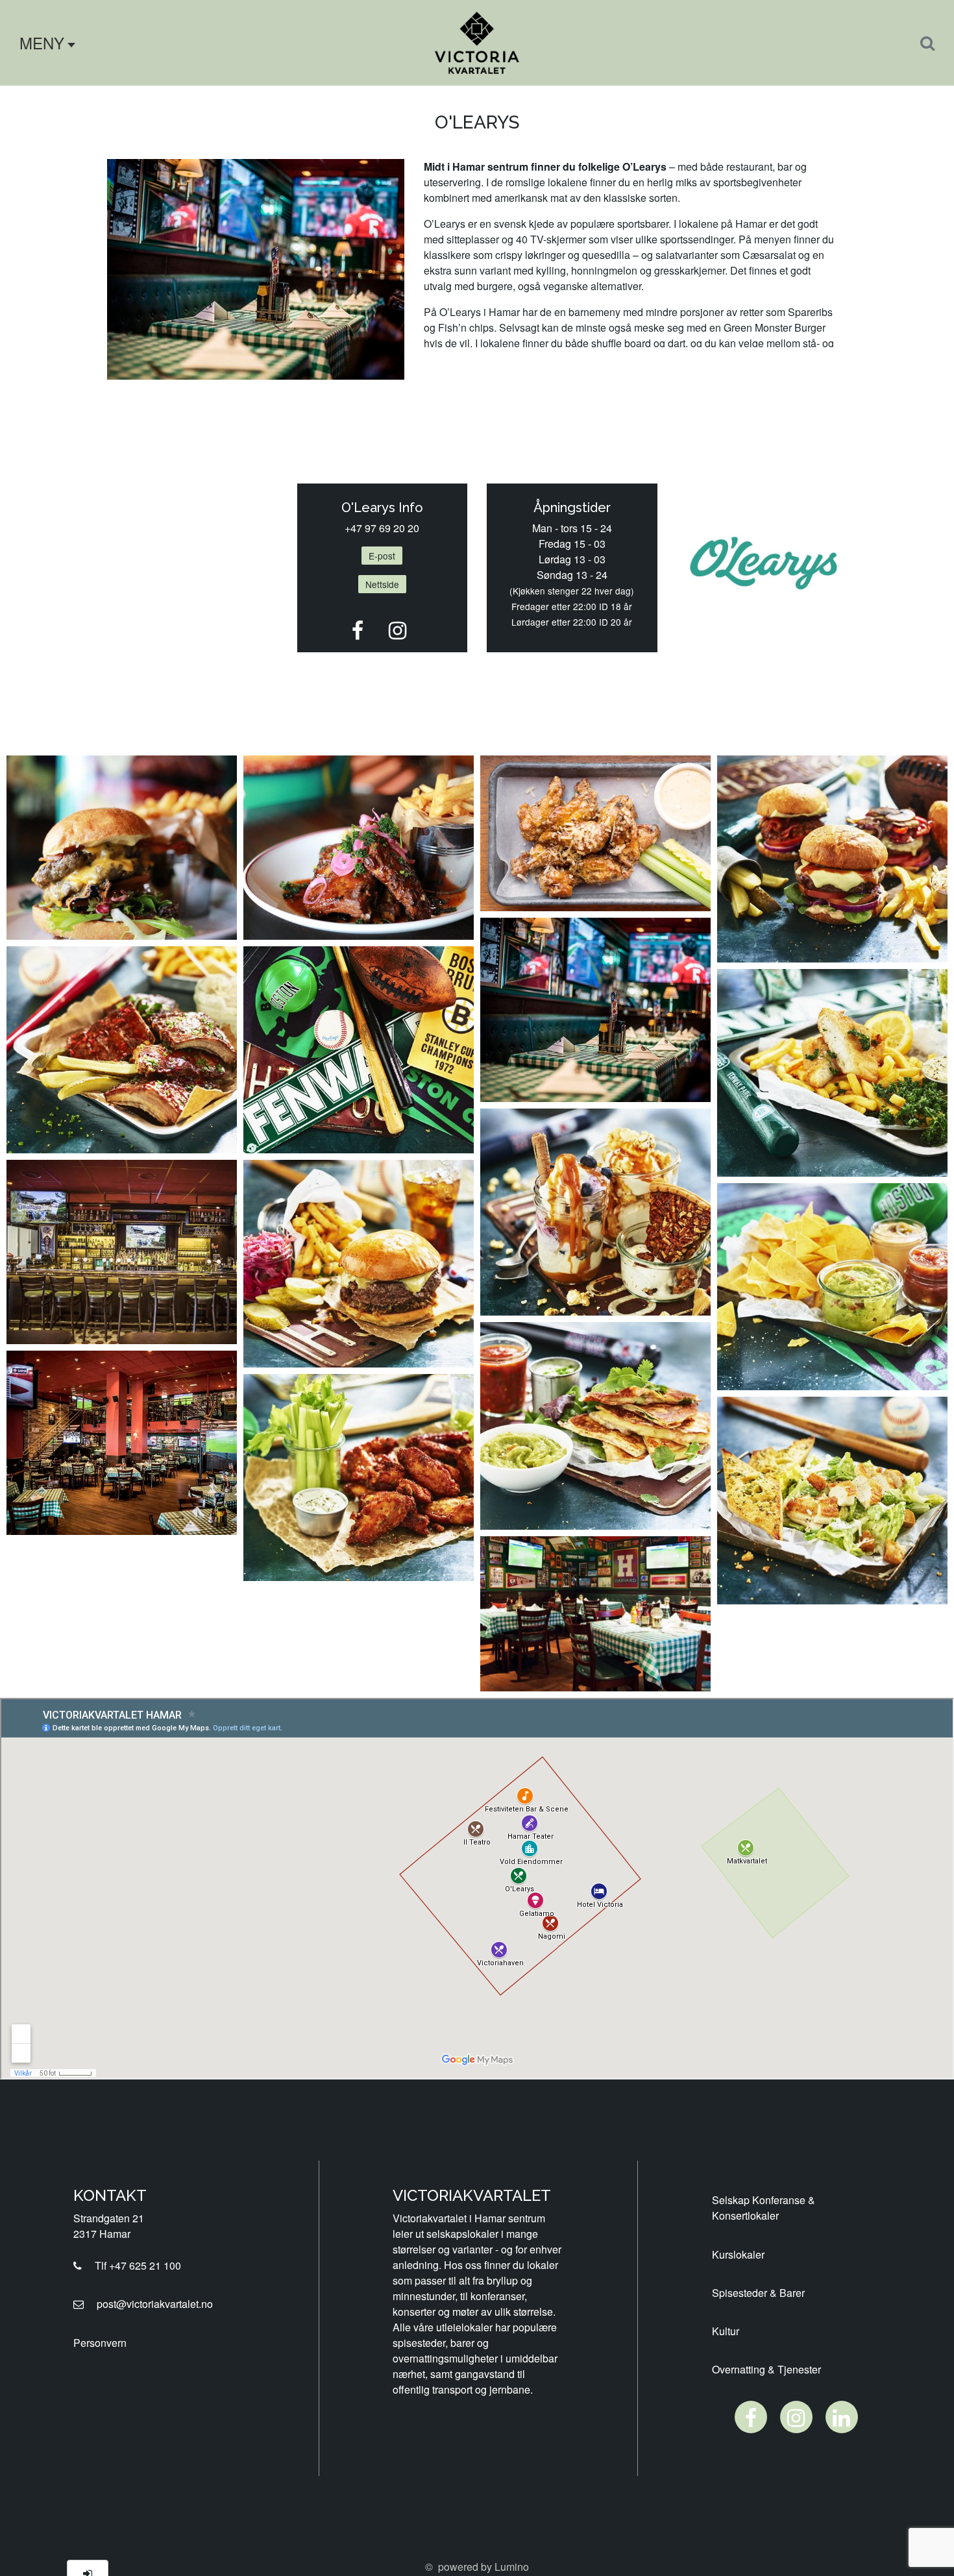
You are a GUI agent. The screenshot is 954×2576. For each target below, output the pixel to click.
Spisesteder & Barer (758, 2293)
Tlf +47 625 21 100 (134, 2265)
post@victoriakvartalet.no (151, 2304)
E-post (382, 556)
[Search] (927, 43)
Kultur (726, 2331)
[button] (43, 43)
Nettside (382, 584)
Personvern (100, 2343)
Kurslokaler (738, 2254)
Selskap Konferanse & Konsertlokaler (764, 2208)
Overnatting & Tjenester (766, 2369)
